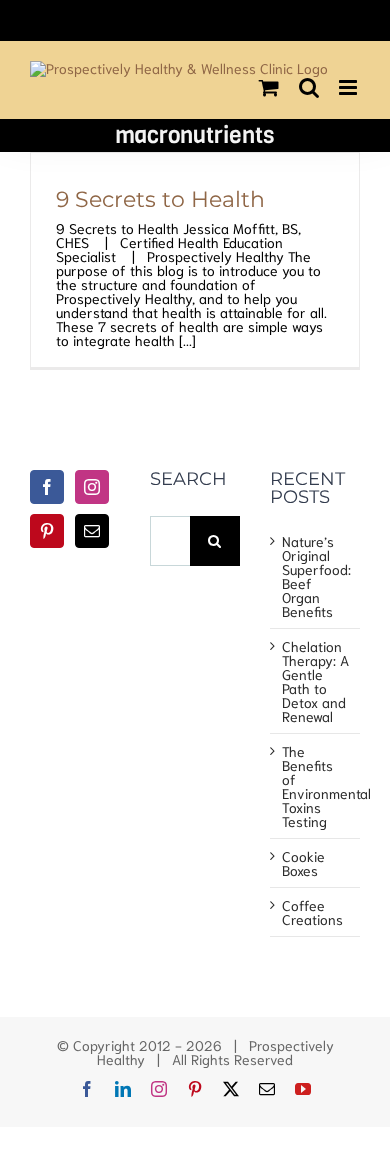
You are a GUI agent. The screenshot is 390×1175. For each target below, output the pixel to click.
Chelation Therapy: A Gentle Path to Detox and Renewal (315, 681)
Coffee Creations (312, 912)
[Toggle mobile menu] (349, 87)
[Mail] (92, 531)
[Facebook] (47, 487)
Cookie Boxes (303, 863)
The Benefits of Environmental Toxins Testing (316, 786)
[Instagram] (92, 487)
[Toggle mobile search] (309, 87)
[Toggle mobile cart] (269, 87)
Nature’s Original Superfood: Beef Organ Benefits (316, 576)
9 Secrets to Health (160, 199)
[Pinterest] (47, 531)
